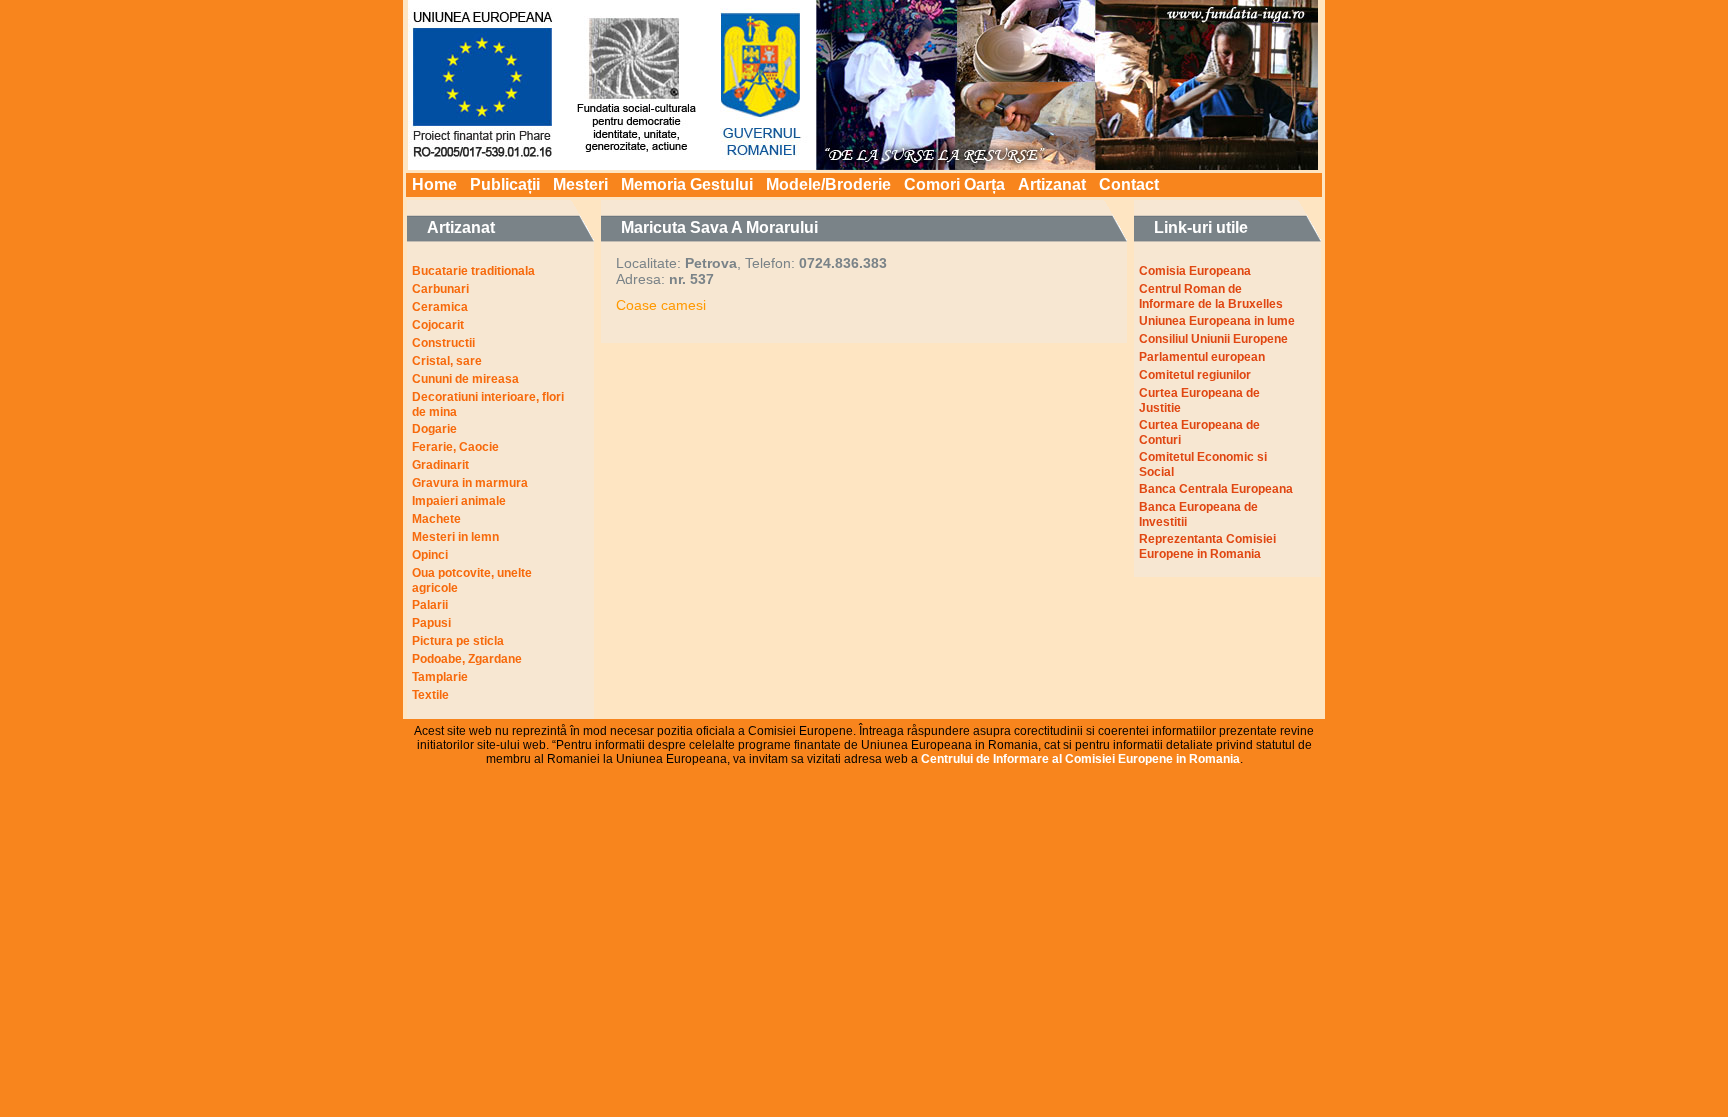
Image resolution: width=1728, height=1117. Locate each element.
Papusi (431, 623)
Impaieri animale (459, 501)
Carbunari (440, 289)
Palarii (430, 605)
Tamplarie (440, 677)
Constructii (443, 343)
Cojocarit (438, 325)
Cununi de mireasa (465, 379)
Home (434, 184)
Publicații (505, 184)
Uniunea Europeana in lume (1217, 321)
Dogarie (434, 429)
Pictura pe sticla (458, 641)
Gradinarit (440, 465)
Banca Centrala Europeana (1216, 489)
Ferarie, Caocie (455, 447)
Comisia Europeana (1195, 271)
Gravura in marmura (470, 483)
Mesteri (580, 184)
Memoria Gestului (687, 184)
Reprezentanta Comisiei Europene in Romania (1207, 546)
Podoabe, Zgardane (467, 659)
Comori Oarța (954, 184)
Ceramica (440, 307)
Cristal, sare (447, 361)
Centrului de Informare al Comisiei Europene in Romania (1080, 759)
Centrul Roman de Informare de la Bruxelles (1211, 296)
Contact (1129, 184)
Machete (436, 519)
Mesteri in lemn (455, 537)
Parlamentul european (1202, 357)
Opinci (430, 555)
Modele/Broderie (828, 184)
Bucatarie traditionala (473, 271)
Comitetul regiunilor (1195, 375)
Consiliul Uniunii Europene (1213, 339)
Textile (430, 695)
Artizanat (1052, 184)
